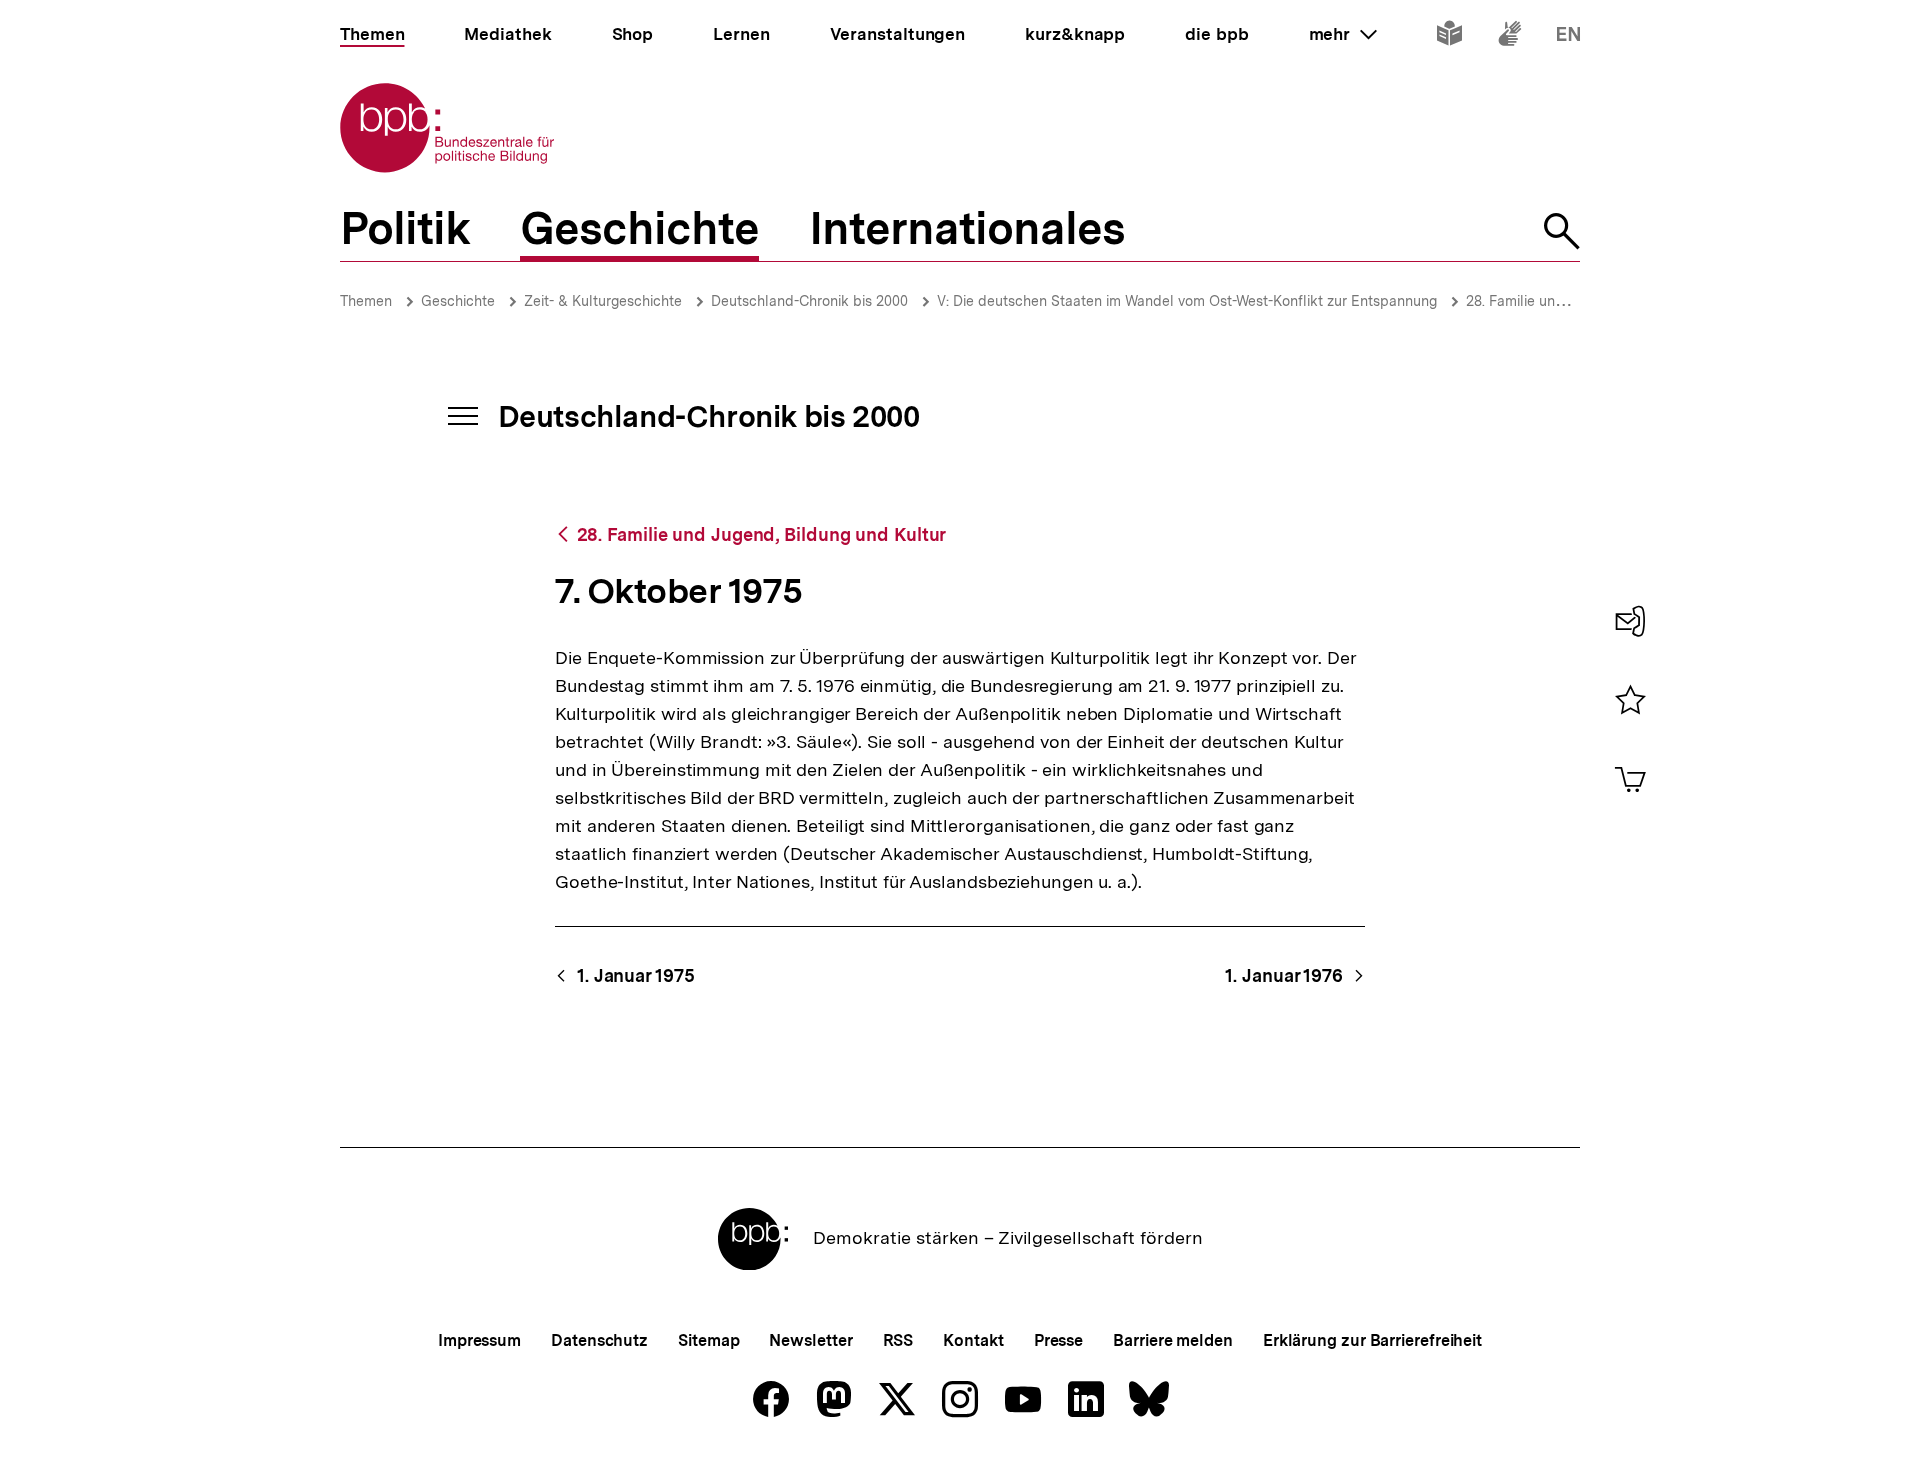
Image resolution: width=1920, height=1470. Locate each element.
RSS (898, 1340)
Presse (1058, 1340)
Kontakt (973, 1340)
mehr (1343, 34)
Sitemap (708, 1340)
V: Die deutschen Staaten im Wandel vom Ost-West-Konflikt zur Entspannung (1187, 301)
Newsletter (810, 1340)
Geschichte (458, 301)
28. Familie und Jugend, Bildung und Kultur (761, 534)
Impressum (479, 1340)
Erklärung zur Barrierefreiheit (1372, 1340)
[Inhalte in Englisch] (1568, 37)
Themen (366, 301)
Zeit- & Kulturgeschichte (603, 301)
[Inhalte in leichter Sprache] (1449, 37)
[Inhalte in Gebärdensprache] (1509, 37)
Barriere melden (1173, 1340)
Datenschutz (599, 1340)
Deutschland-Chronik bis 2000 (809, 301)
